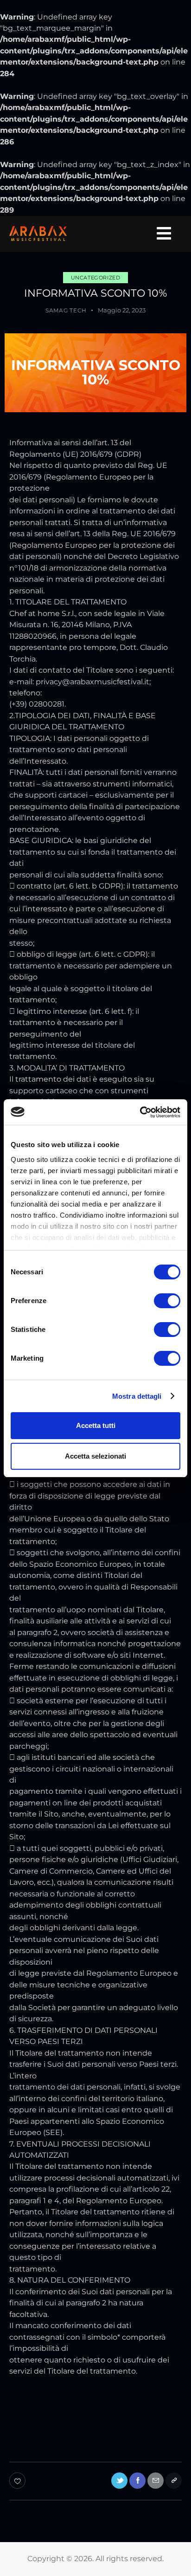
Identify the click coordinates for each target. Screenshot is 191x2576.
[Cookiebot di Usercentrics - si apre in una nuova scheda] (140, 1112)
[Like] (18, 2481)
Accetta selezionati (95, 1456)
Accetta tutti (96, 1425)
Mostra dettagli (137, 1396)
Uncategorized (96, 278)
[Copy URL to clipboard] (174, 2481)
